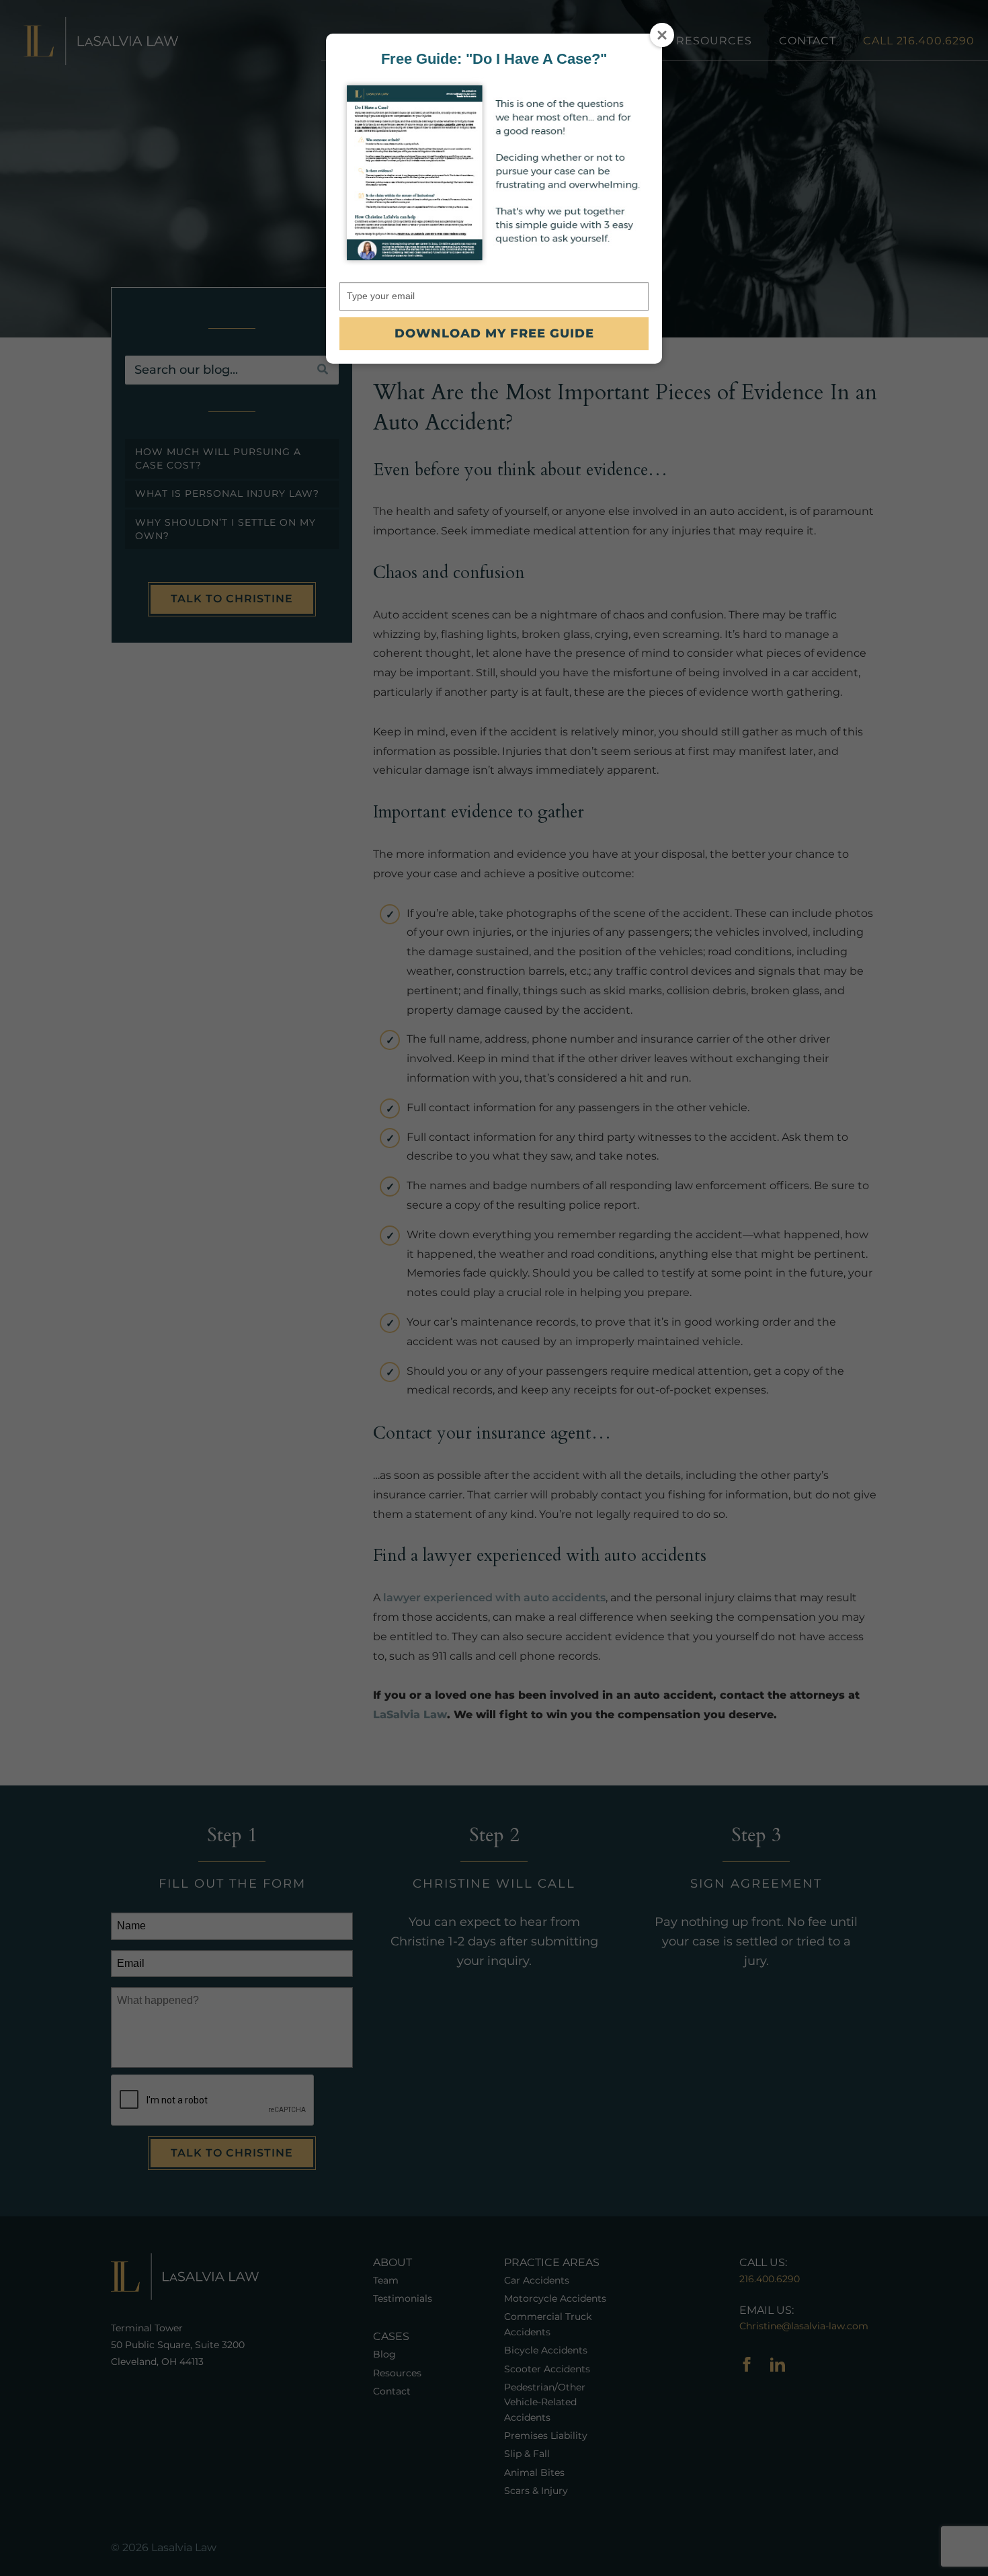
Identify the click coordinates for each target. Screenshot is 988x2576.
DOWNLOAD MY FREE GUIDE (494, 333)
